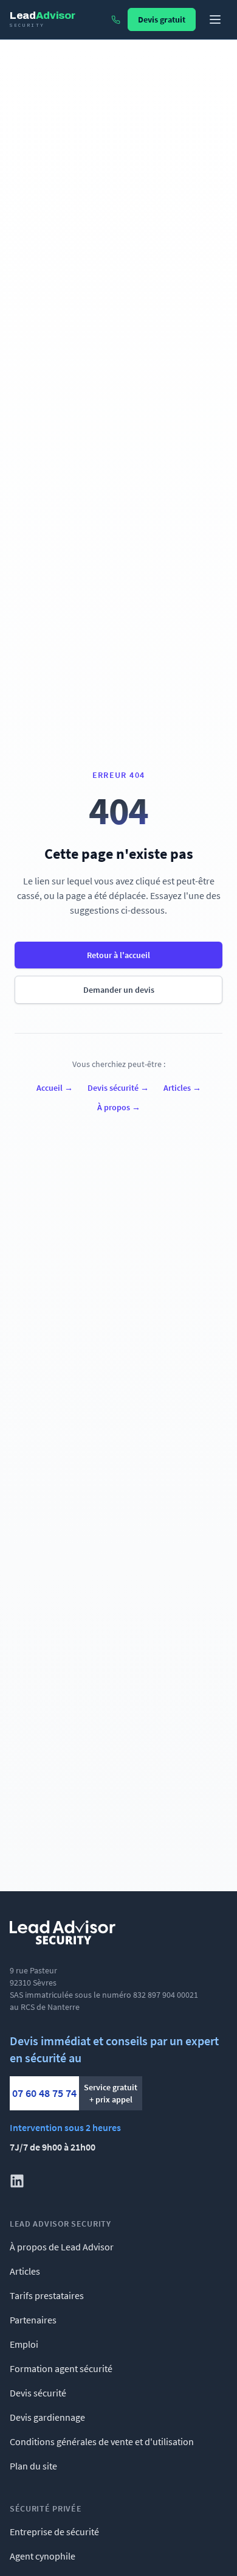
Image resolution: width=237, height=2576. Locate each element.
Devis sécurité (118, 1088)
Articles (182, 1088)
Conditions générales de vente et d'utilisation (102, 2441)
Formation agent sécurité (61, 2368)
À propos (119, 1107)
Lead (42, 19)
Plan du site (33, 2466)
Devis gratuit (162, 19)
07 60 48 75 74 (44, 2093)
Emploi (24, 2344)
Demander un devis (119, 990)
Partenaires (33, 2320)
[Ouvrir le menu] (215, 19)
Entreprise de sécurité (54, 2532)
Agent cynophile (43, 2556)
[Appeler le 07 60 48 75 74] (116, 20)
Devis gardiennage (47, 2417)
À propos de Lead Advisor (62, 2247)
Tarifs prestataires (47, 2295)
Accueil (55, 1088)
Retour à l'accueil (118, 955)
